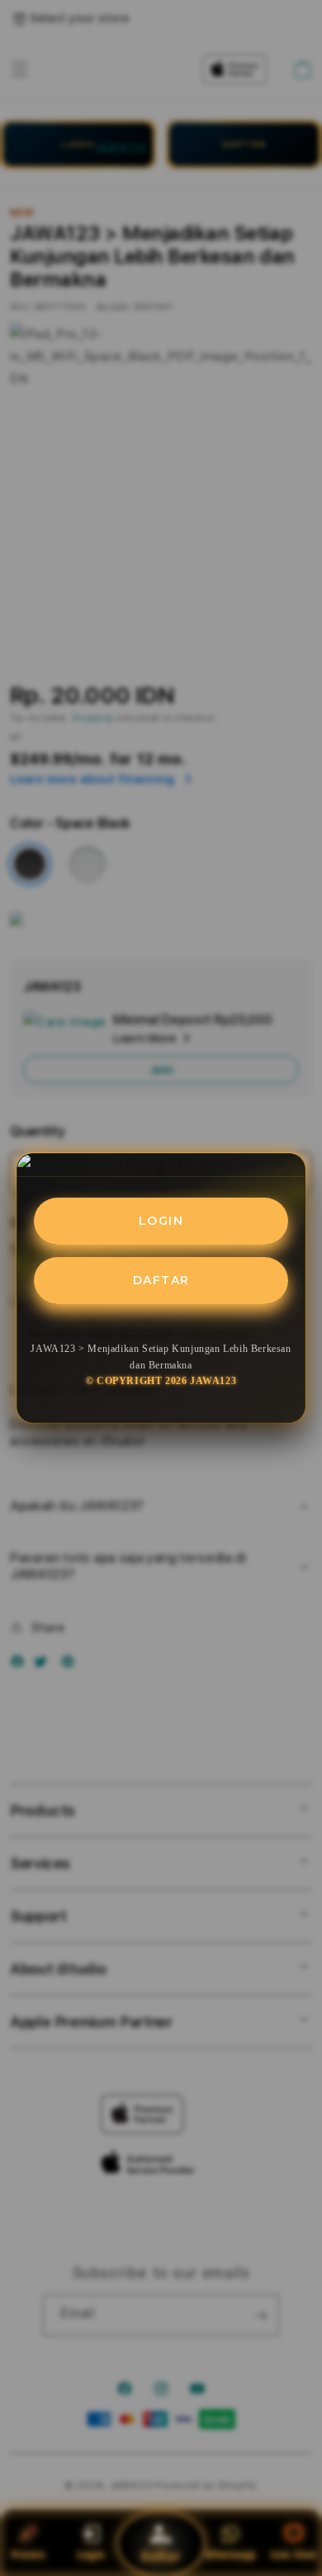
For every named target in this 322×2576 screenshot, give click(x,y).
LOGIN (161, 1221)
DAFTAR (161, 1280)
